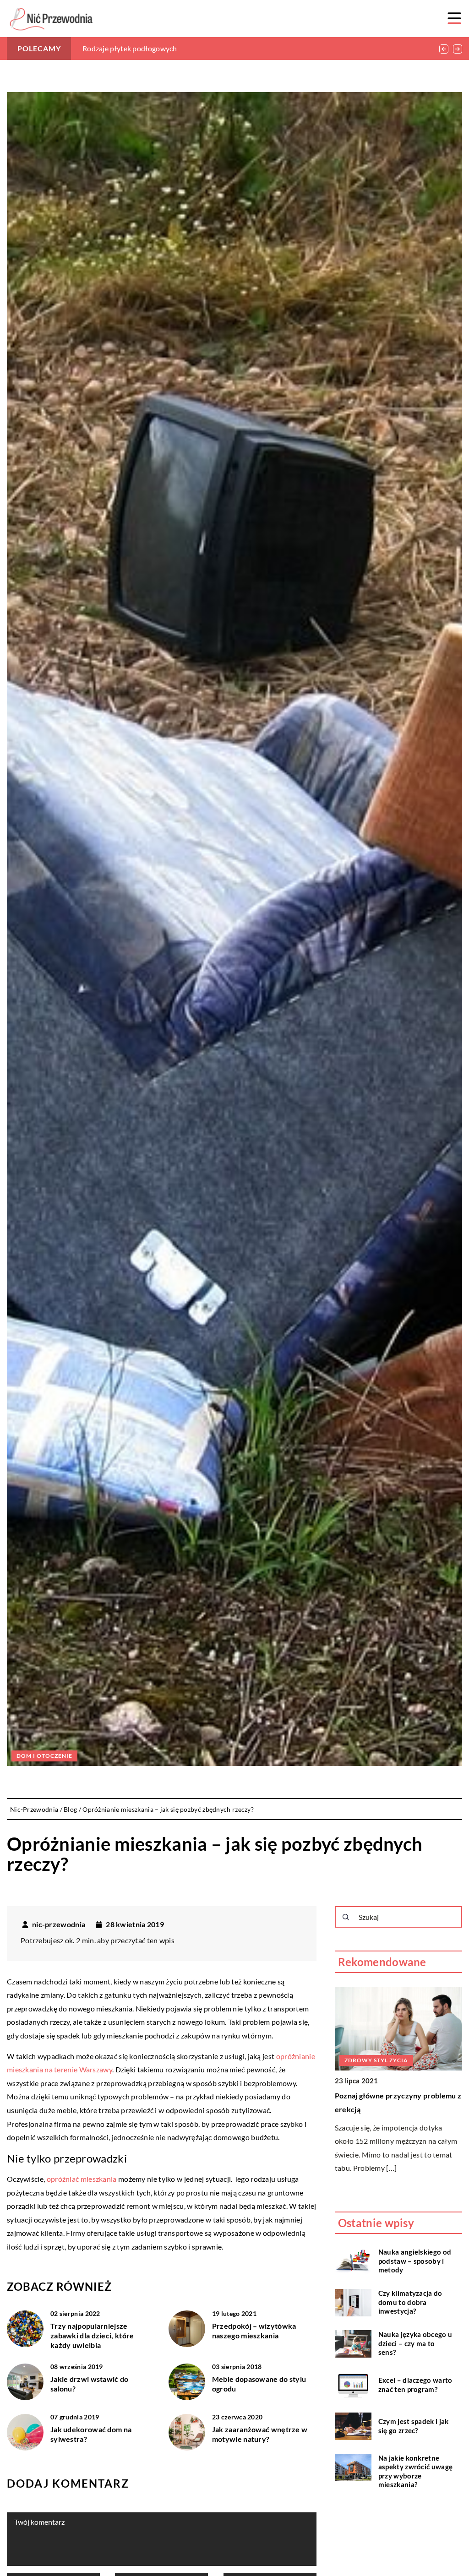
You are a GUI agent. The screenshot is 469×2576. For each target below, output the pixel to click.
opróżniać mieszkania (82, 2179)
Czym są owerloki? (112, 48)
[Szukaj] (346, 1917)
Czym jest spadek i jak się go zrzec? (414, 2426)
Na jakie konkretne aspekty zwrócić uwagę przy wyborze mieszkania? (415, 2471)
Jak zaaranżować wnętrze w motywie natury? (260, 2434)
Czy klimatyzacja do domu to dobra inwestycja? (410, 2302)
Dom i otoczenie (44, 1756)
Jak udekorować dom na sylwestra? (91, 2434)
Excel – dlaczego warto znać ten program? (415, 2385)
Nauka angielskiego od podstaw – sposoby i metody (415, 2261)
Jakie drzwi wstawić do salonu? (90, 2384)
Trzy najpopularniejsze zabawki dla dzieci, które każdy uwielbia (92, 2335)
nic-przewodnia (59, 1924)
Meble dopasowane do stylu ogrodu (259, 2384)
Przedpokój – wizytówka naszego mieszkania (254, 2331)
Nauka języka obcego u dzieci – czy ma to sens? (415, 2343)
